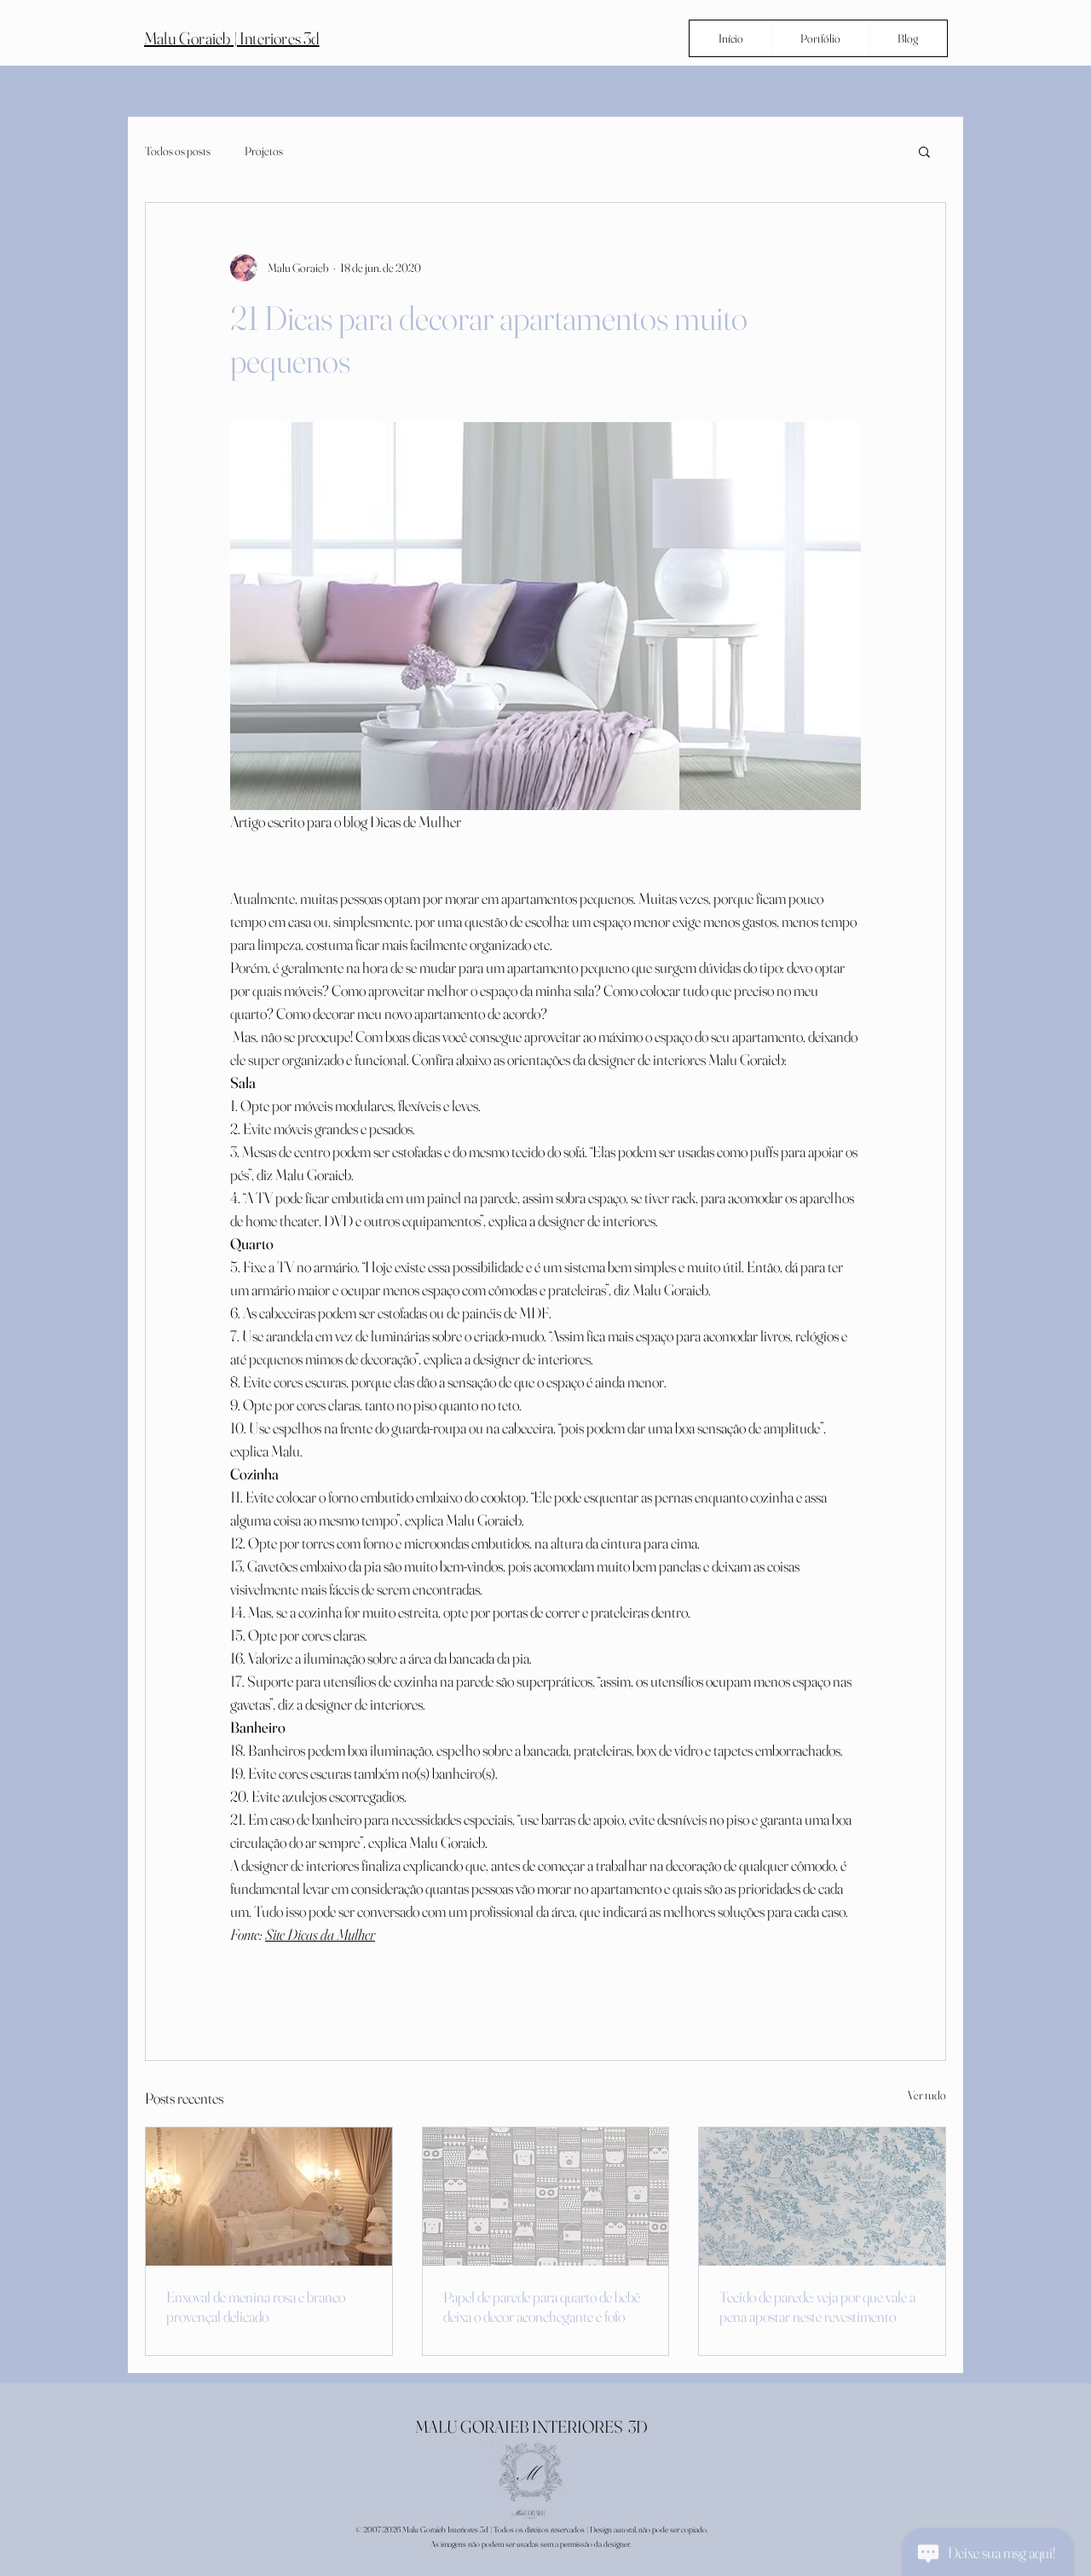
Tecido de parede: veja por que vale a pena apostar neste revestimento (817, 2307)
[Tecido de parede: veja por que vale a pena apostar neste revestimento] (822, 2197)
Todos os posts (178, 151)
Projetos (264, 151)
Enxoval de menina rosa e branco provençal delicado (256, 2307)
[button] (924, 151)
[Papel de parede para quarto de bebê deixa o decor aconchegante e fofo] (546, 2197)
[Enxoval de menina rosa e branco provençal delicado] (269, 2197)
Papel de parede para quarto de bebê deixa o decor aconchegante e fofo (542, 2307)
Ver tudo (927, 2095)
